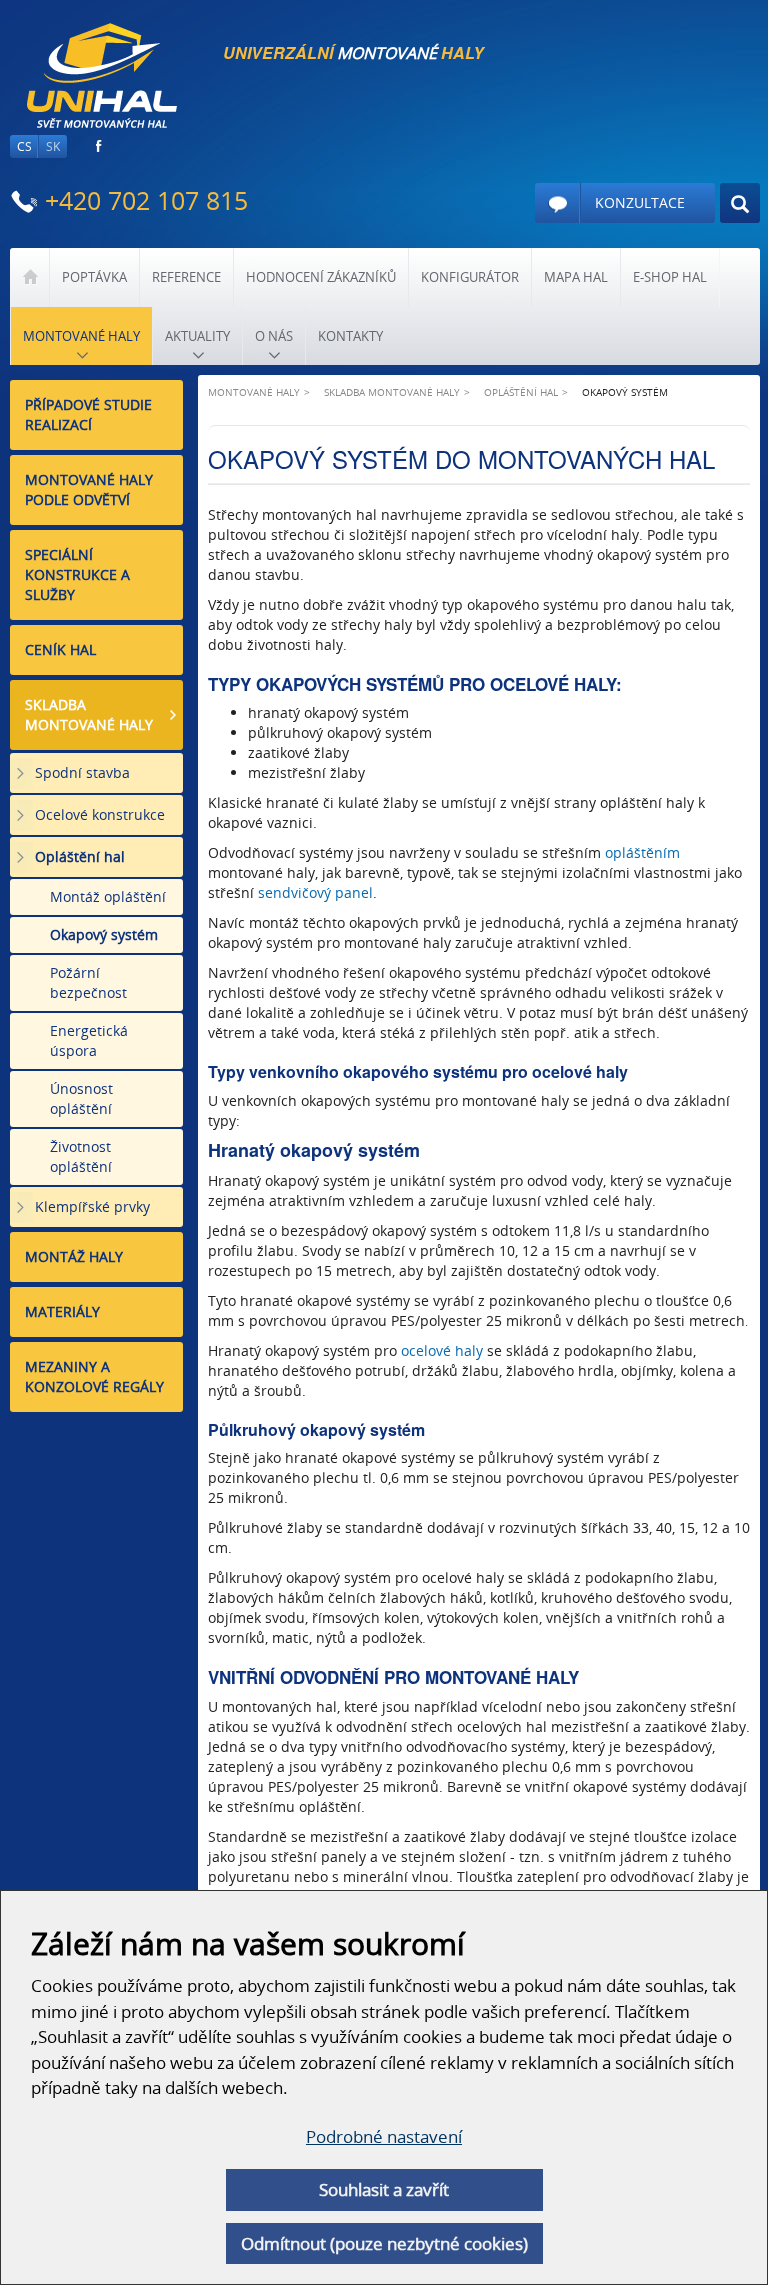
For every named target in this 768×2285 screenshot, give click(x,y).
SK (53, 146)
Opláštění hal (80, 856)
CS (24, 146)
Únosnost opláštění (81, 1098)
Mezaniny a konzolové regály (94, 1376)
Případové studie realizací (88, 414)
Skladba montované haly (89, 714)
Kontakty (350, 336)
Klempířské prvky (92, 1206)
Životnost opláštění (81, 1156)
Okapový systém (104, 934)
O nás (274, 336)
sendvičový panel (315, 892)
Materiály (62, 1311)
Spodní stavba (82, 772)
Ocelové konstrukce (100, 814)
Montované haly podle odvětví (89, 489)
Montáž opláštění (108, 896)
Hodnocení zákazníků (321, 277)
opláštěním (642, 852)
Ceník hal (60, 649)
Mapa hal (576, 277)
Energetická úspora (89, 1040)
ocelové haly (442, 1350)
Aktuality (197, 336)
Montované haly (81, 336)
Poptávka (94, 277)
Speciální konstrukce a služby (77, 574)
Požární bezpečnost (88, 982)
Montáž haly (74, 1256)
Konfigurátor (470, 277)
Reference (186, 277)
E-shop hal (670, 277)
